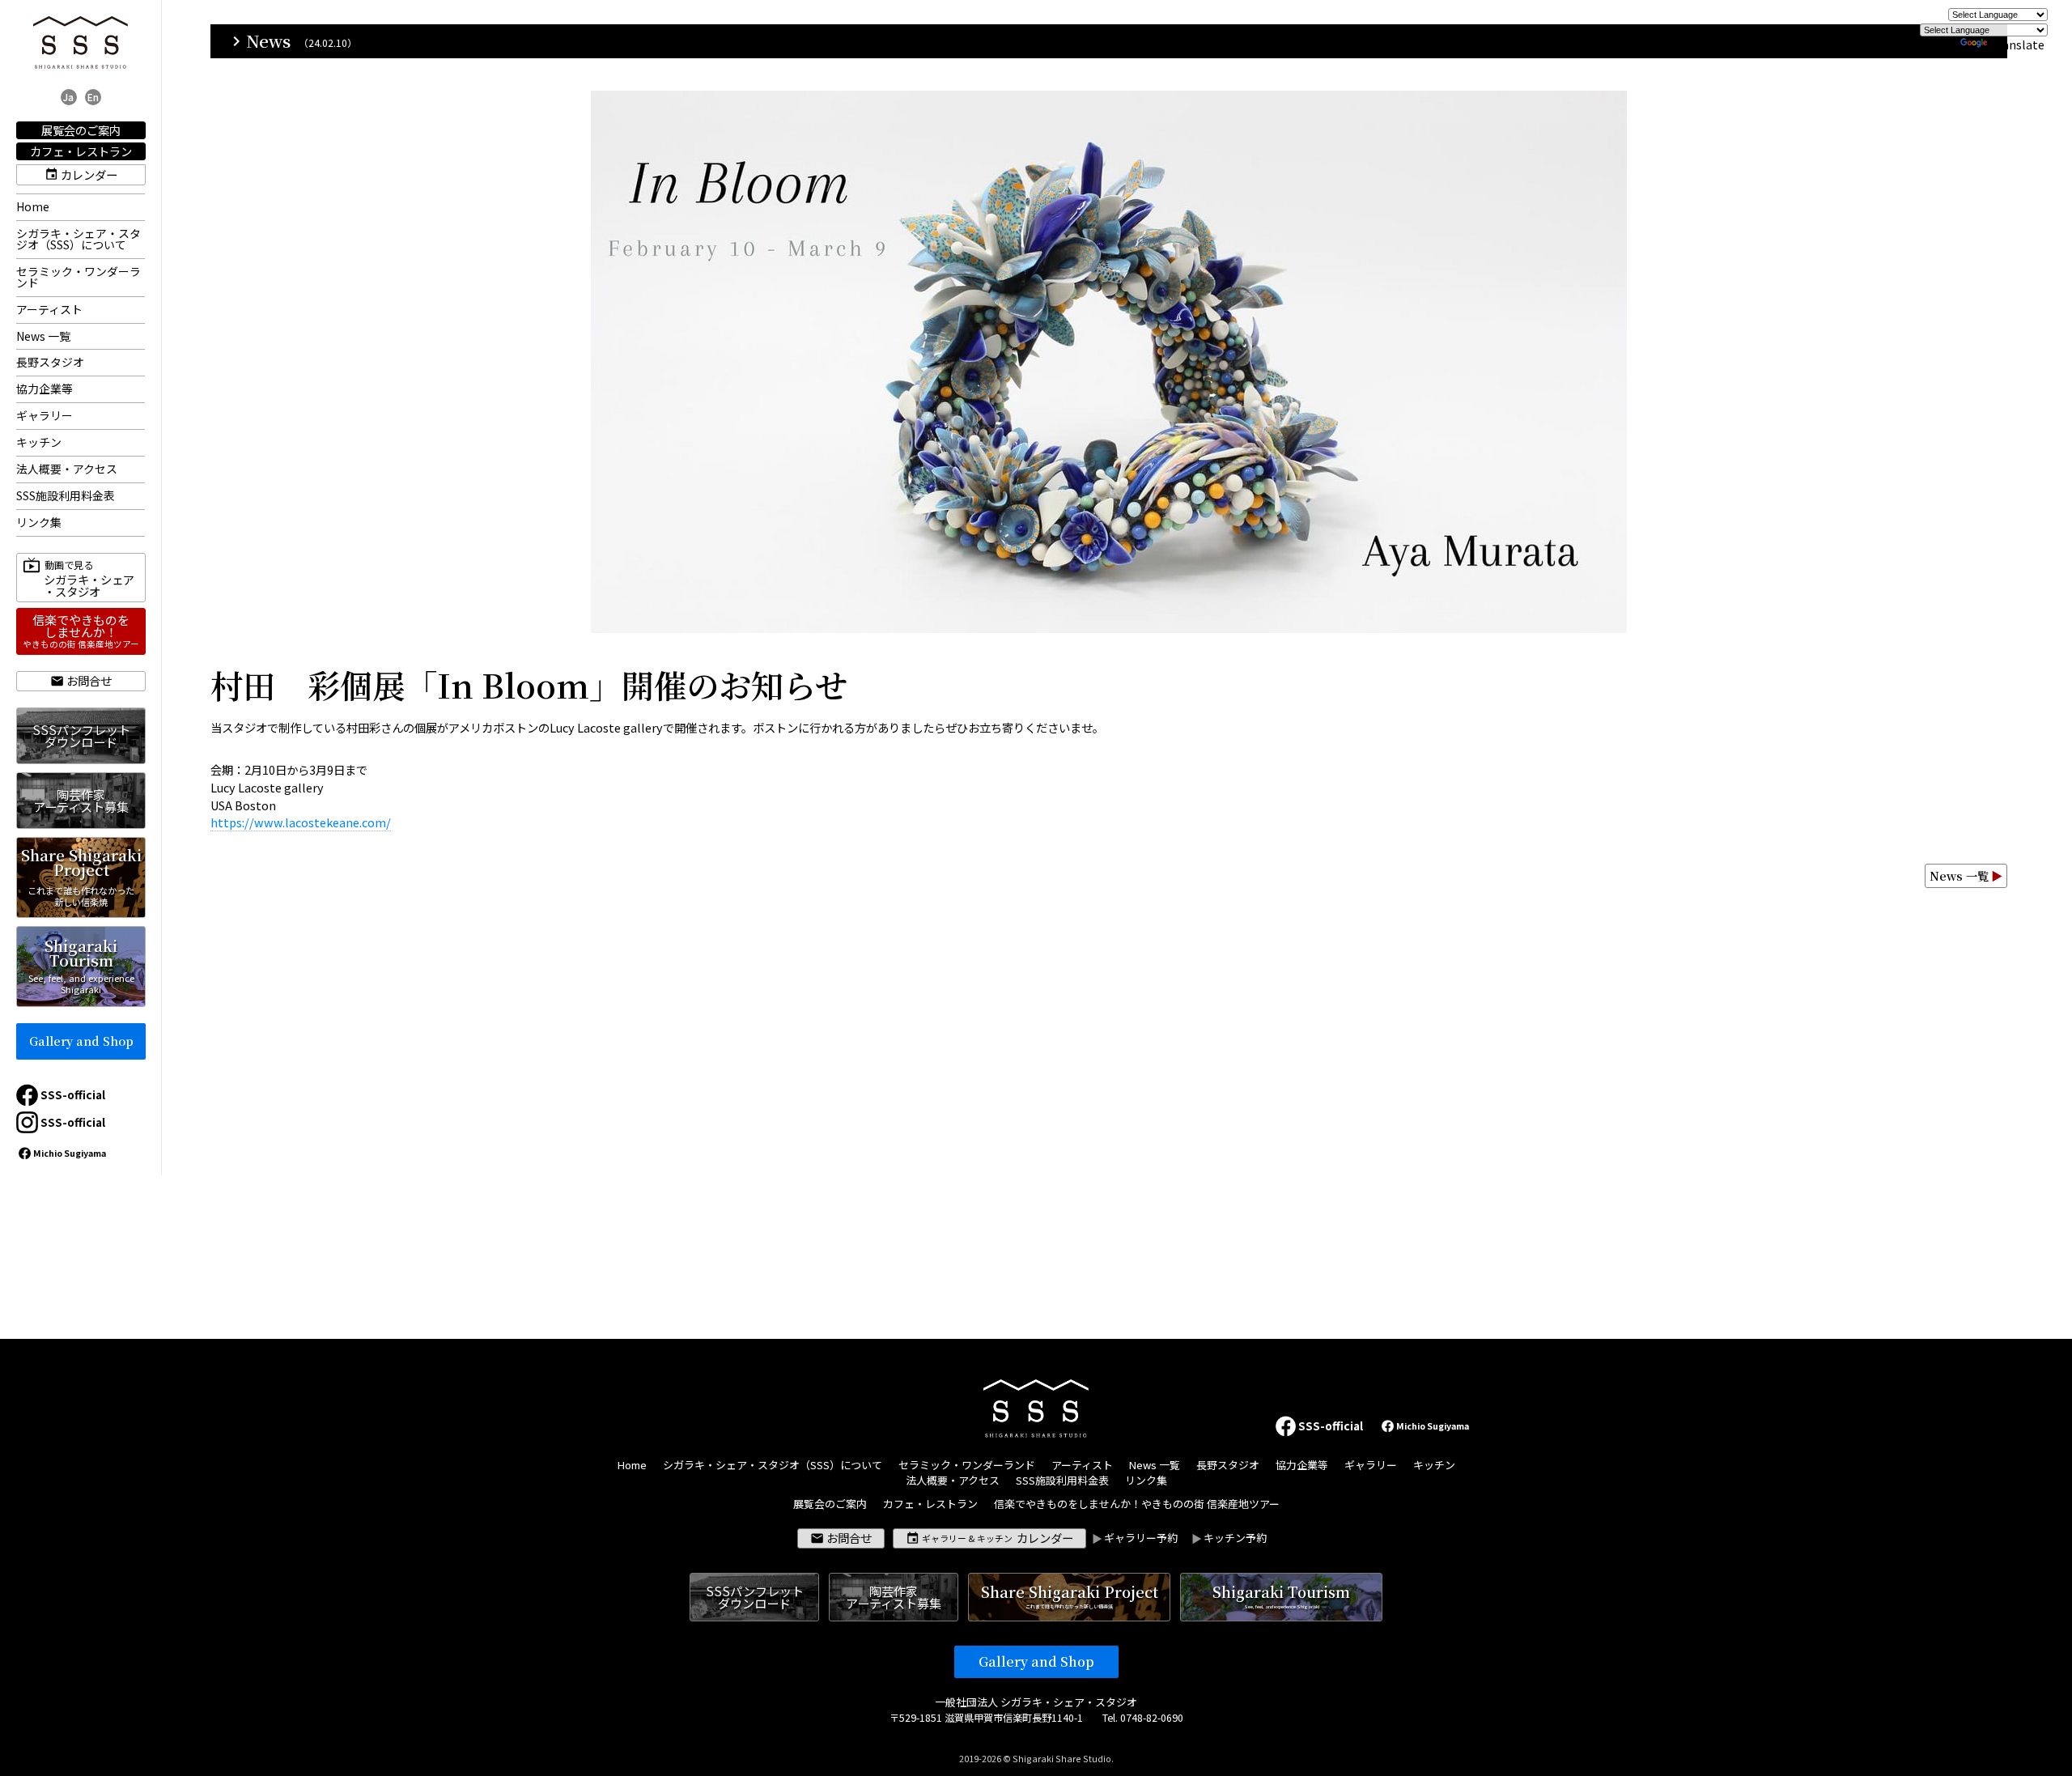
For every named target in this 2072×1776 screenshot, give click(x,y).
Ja (68, 97)
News (259, 41)
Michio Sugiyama (70, 1153)
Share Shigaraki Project (81, 876)
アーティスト (49, 309)
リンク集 (39, 522)
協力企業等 (45, 389)
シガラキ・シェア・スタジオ (89, 579)
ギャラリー (45, 415)
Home (33, 206)
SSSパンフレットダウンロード (81, 735)
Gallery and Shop (81, 1041)
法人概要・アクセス (67, 469)
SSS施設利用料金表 (66, 495)
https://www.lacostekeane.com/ (301, 822)
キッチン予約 (1235, 1538)
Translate (2017, 44)
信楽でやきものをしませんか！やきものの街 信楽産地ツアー (1137, 1504)
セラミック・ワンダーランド (79, 277)
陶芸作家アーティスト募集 (81, 800)
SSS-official (73, 1094)
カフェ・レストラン (81, 151)
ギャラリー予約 (1141, 1538)
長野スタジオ (50, 362)
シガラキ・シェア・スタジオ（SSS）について (79, 239)
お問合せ (89, 680)
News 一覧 (43, 336)
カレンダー (89, 174)
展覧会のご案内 (81, 130)
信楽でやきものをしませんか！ (81, 631)
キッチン (39, 442)
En (93, 97)
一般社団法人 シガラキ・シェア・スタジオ (1036, 1702)
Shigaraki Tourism (81, 965)
